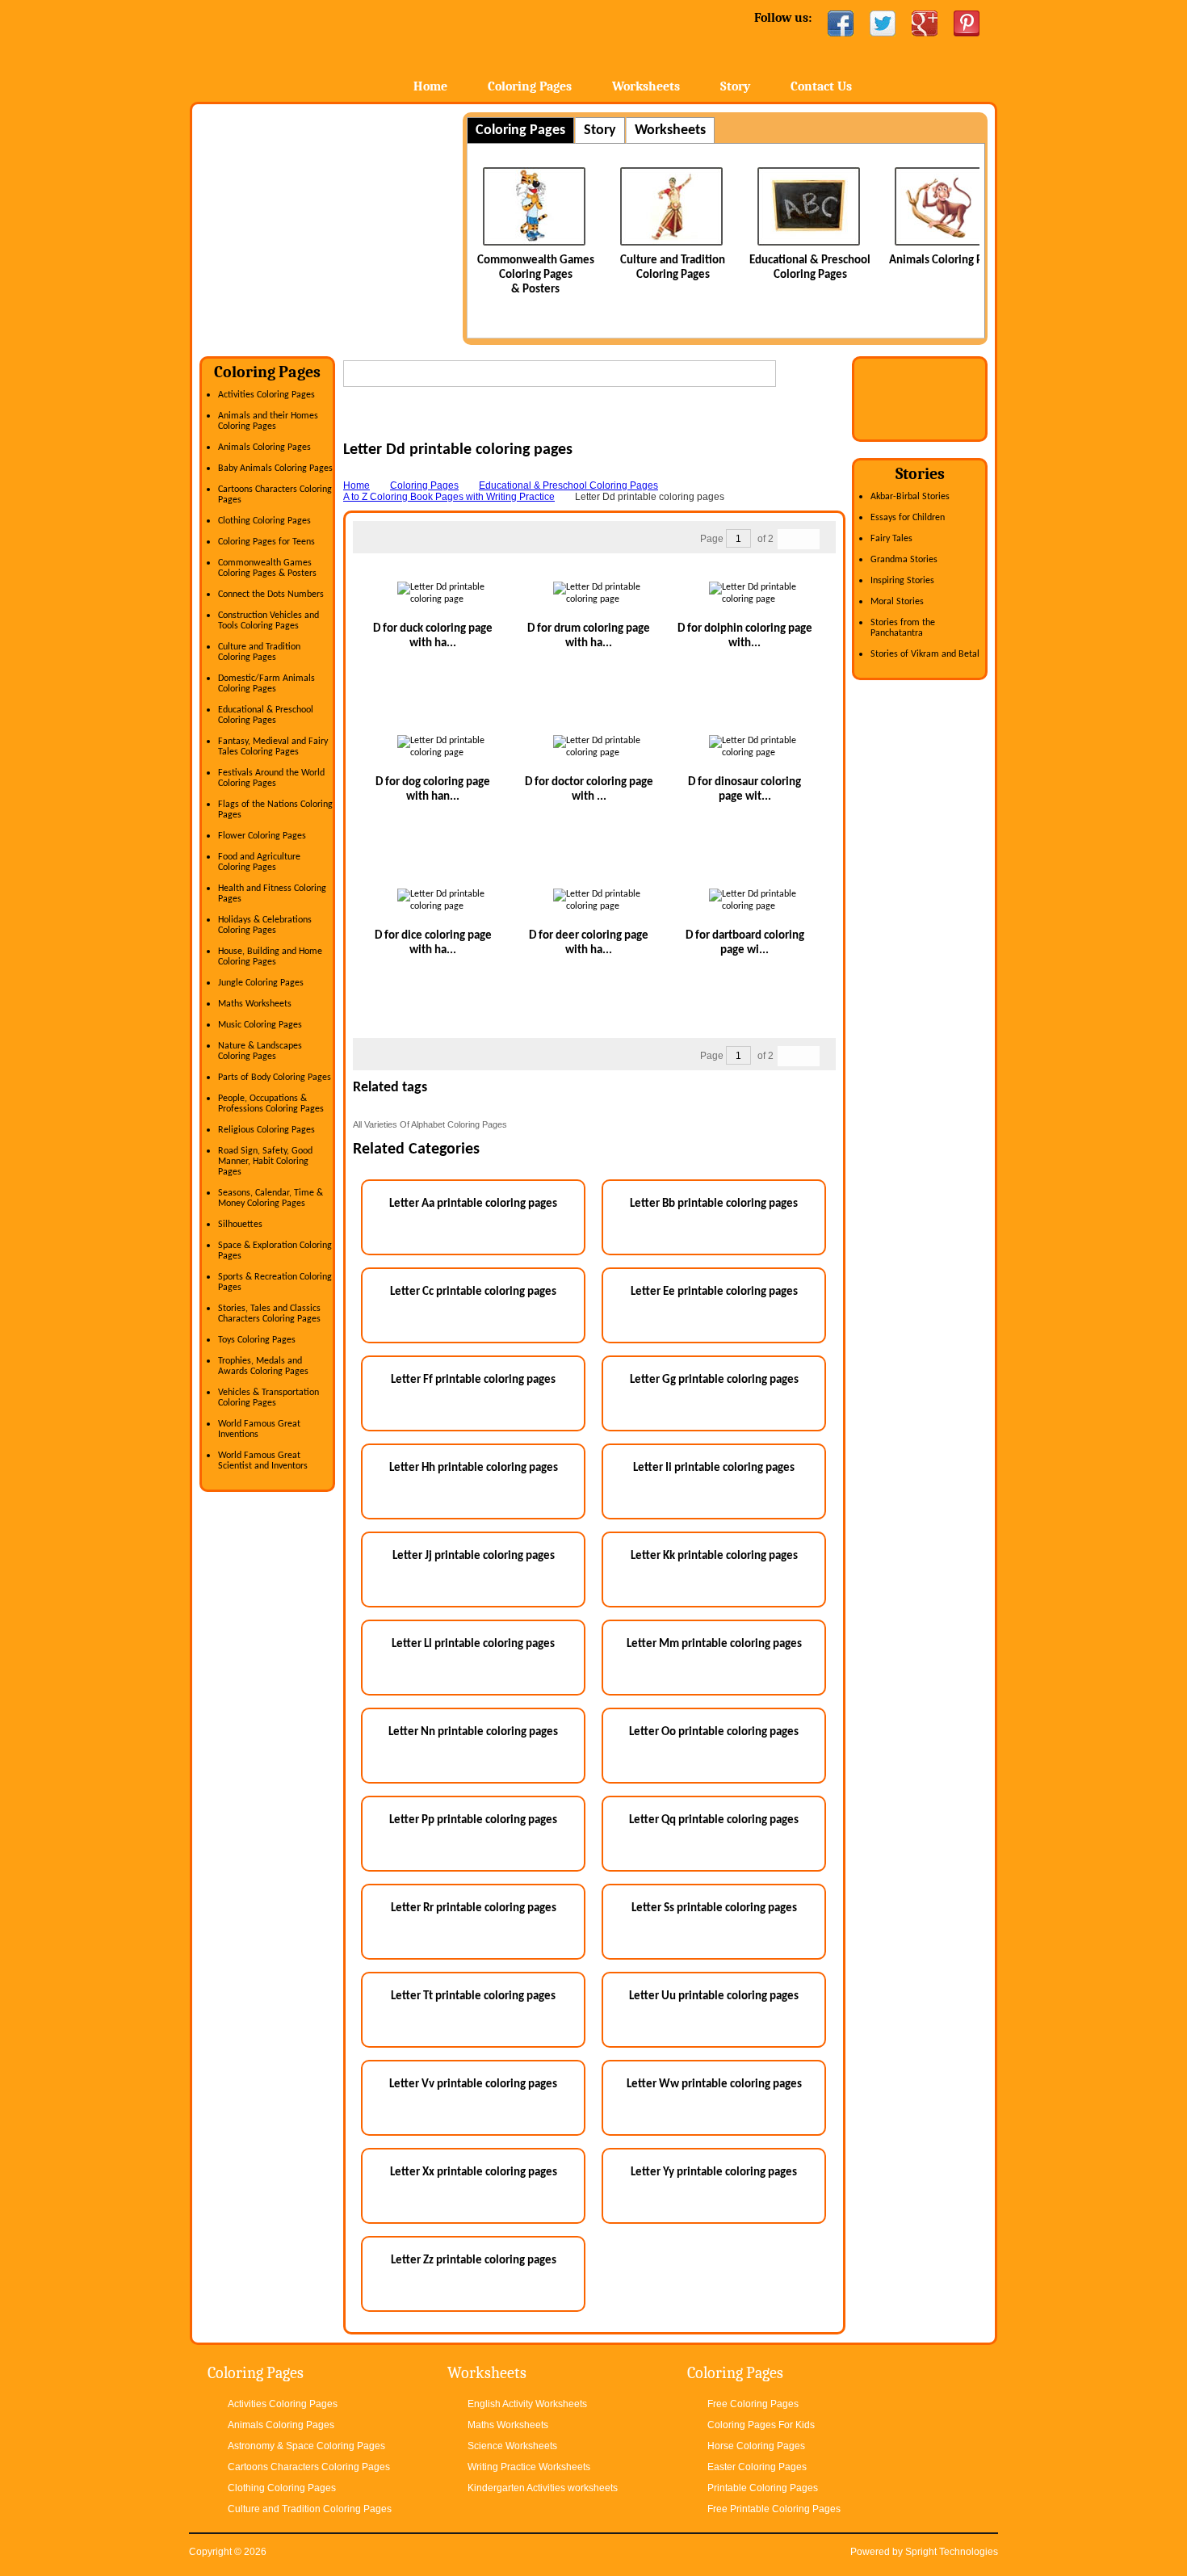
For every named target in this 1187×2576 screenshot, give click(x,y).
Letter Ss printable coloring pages (714, 1908)
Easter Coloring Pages (757, 2467)
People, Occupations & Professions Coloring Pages (271, 1104)
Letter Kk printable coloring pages (714, 1556)
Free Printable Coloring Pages (774, 2509)
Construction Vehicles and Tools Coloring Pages (268, 621)
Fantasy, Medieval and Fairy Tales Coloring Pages (273, 747)
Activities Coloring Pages (266, 395)
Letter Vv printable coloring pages (473, 2084)
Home (317, 48)
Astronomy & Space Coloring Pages (306, 2446)
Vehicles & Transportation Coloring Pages (268, 1398)
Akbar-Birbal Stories (910, 497)
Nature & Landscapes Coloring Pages (260, 1051)
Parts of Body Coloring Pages (275, 1078)
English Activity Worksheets (527, 2404)
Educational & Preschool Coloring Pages (266, 715)
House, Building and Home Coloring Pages (270, 957)
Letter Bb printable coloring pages (714, 1204)
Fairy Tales (891, 539)
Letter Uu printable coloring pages (714, 1996)
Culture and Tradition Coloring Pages (259, 652)
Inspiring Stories (902, 581)
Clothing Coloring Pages (264, 521)
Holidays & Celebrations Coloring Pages (265, 925)
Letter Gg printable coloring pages (714, 1380)
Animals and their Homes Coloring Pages (268, 421)
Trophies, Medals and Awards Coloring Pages (263, 1366)
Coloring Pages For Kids (761, 2425)
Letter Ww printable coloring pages (714, 2084)
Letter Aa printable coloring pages (473, 1204)
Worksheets (646, 86)
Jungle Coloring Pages (261, 983)
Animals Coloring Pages (924, 261)
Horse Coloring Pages (756, 2446)
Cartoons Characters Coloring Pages (309, 2467)
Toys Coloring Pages (257, 1340)
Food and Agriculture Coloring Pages (259, 862)
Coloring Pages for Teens (266, 542)
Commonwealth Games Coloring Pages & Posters (512, 275)
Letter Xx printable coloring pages (474, 2173)
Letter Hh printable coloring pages (474, 1468)
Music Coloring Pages (260, 1025)
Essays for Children (908, 518)
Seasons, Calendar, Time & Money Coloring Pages (271, 1198)
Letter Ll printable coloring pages (473, 1644)
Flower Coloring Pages (262, 836)
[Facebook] (841, 23)
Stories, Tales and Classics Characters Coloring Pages (269, 1314)
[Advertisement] (335, 225)
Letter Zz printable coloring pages (474, 2261)
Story (735, 86)
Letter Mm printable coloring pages (714, 1644)
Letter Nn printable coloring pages (473, 1732)
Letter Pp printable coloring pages (473, 1820)
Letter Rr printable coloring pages (474, 1908)
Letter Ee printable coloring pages (714, 1292)
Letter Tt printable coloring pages (473, 1996)
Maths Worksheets (255, 1004)
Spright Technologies (952, 2552)
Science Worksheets (512, 2446)
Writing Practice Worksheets (529, 2467)
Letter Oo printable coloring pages (714, 1732)
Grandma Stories (904, 560)
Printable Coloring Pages (763, 2488)
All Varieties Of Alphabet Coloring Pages (430, 1124)
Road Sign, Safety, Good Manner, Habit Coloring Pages (265, 1162)
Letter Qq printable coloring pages (714, 1820)
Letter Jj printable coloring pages (474, 1556)
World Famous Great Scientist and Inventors (263, 1461)
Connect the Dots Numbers (271, 595)
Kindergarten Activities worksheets (543, 2488)
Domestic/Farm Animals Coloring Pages (266, 684)
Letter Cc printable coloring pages (473, 1292)
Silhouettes (240, 1225)
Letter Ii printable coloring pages (714, 1468)
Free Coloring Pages (753, 2404)
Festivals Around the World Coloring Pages (271, 778)
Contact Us (821, 86)
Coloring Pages (530, 86)
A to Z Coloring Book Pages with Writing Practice (449, 497)
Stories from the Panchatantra (903, 628)
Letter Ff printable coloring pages (473, 1380)
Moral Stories (897, 602)
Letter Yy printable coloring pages (714, 2173)
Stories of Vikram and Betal (925, 654)
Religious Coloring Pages (266, 1130)
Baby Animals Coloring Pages (275, 469)
